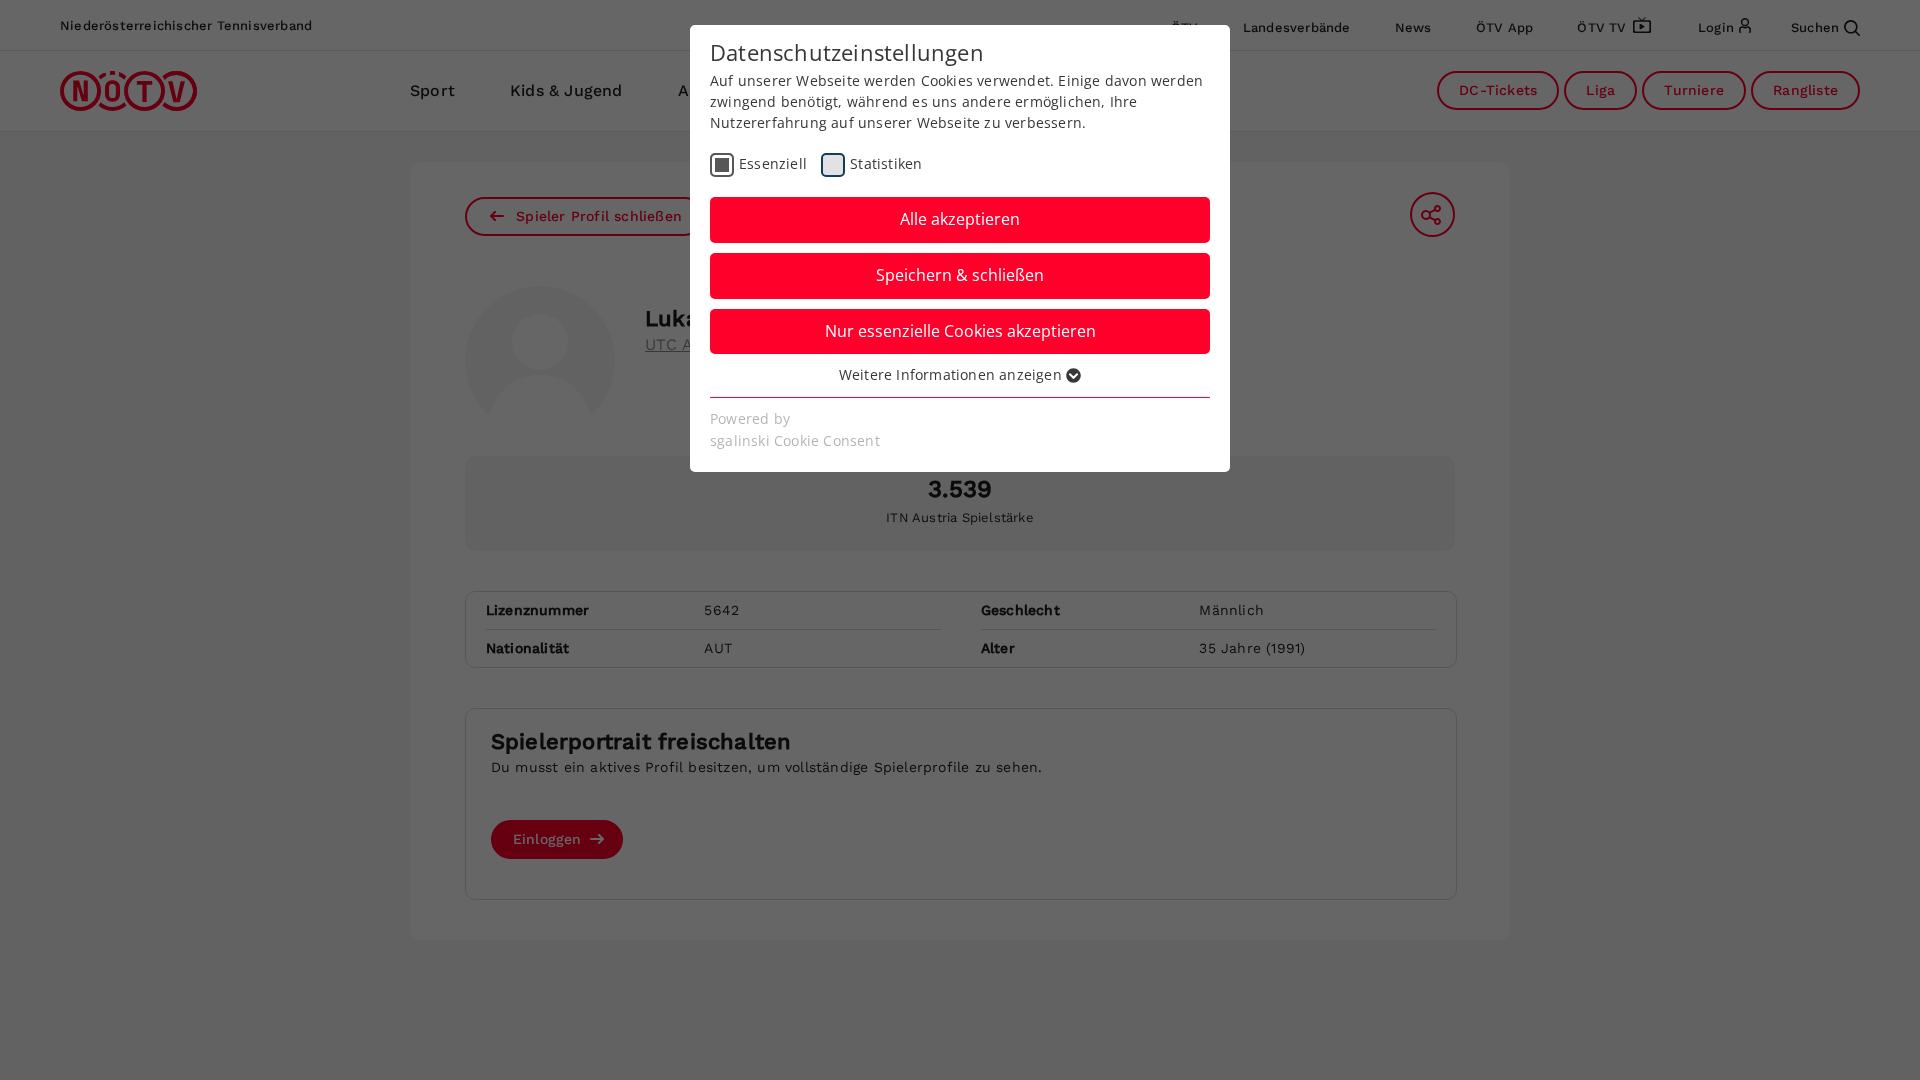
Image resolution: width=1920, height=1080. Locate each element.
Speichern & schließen (960, 275)
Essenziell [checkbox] (773, 163)
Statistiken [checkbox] (886, 163)
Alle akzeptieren (960, 219)
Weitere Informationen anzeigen (952, 374)
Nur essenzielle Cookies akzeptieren (960, 331)
